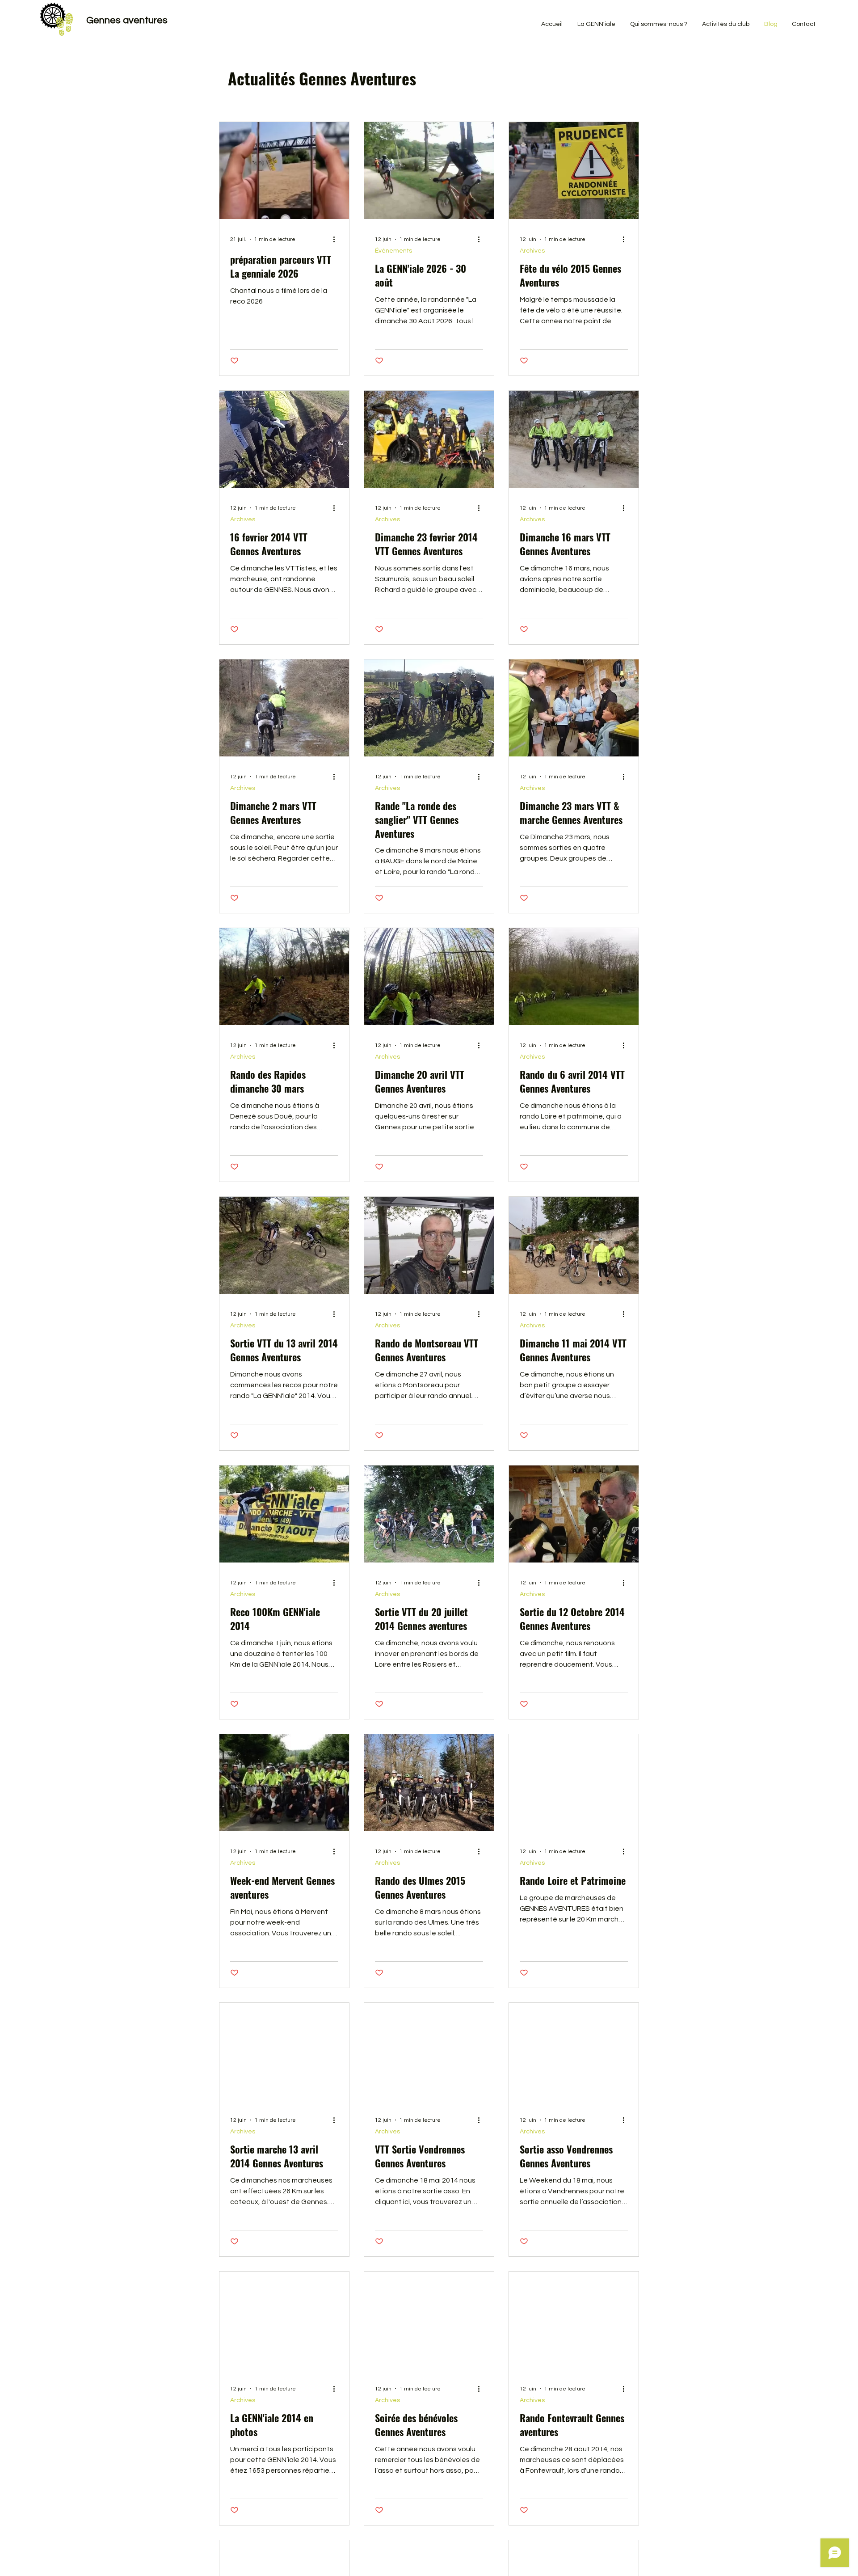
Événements (393, 251)
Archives (532, 251)
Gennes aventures (127, 20)
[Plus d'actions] (337, 239)
